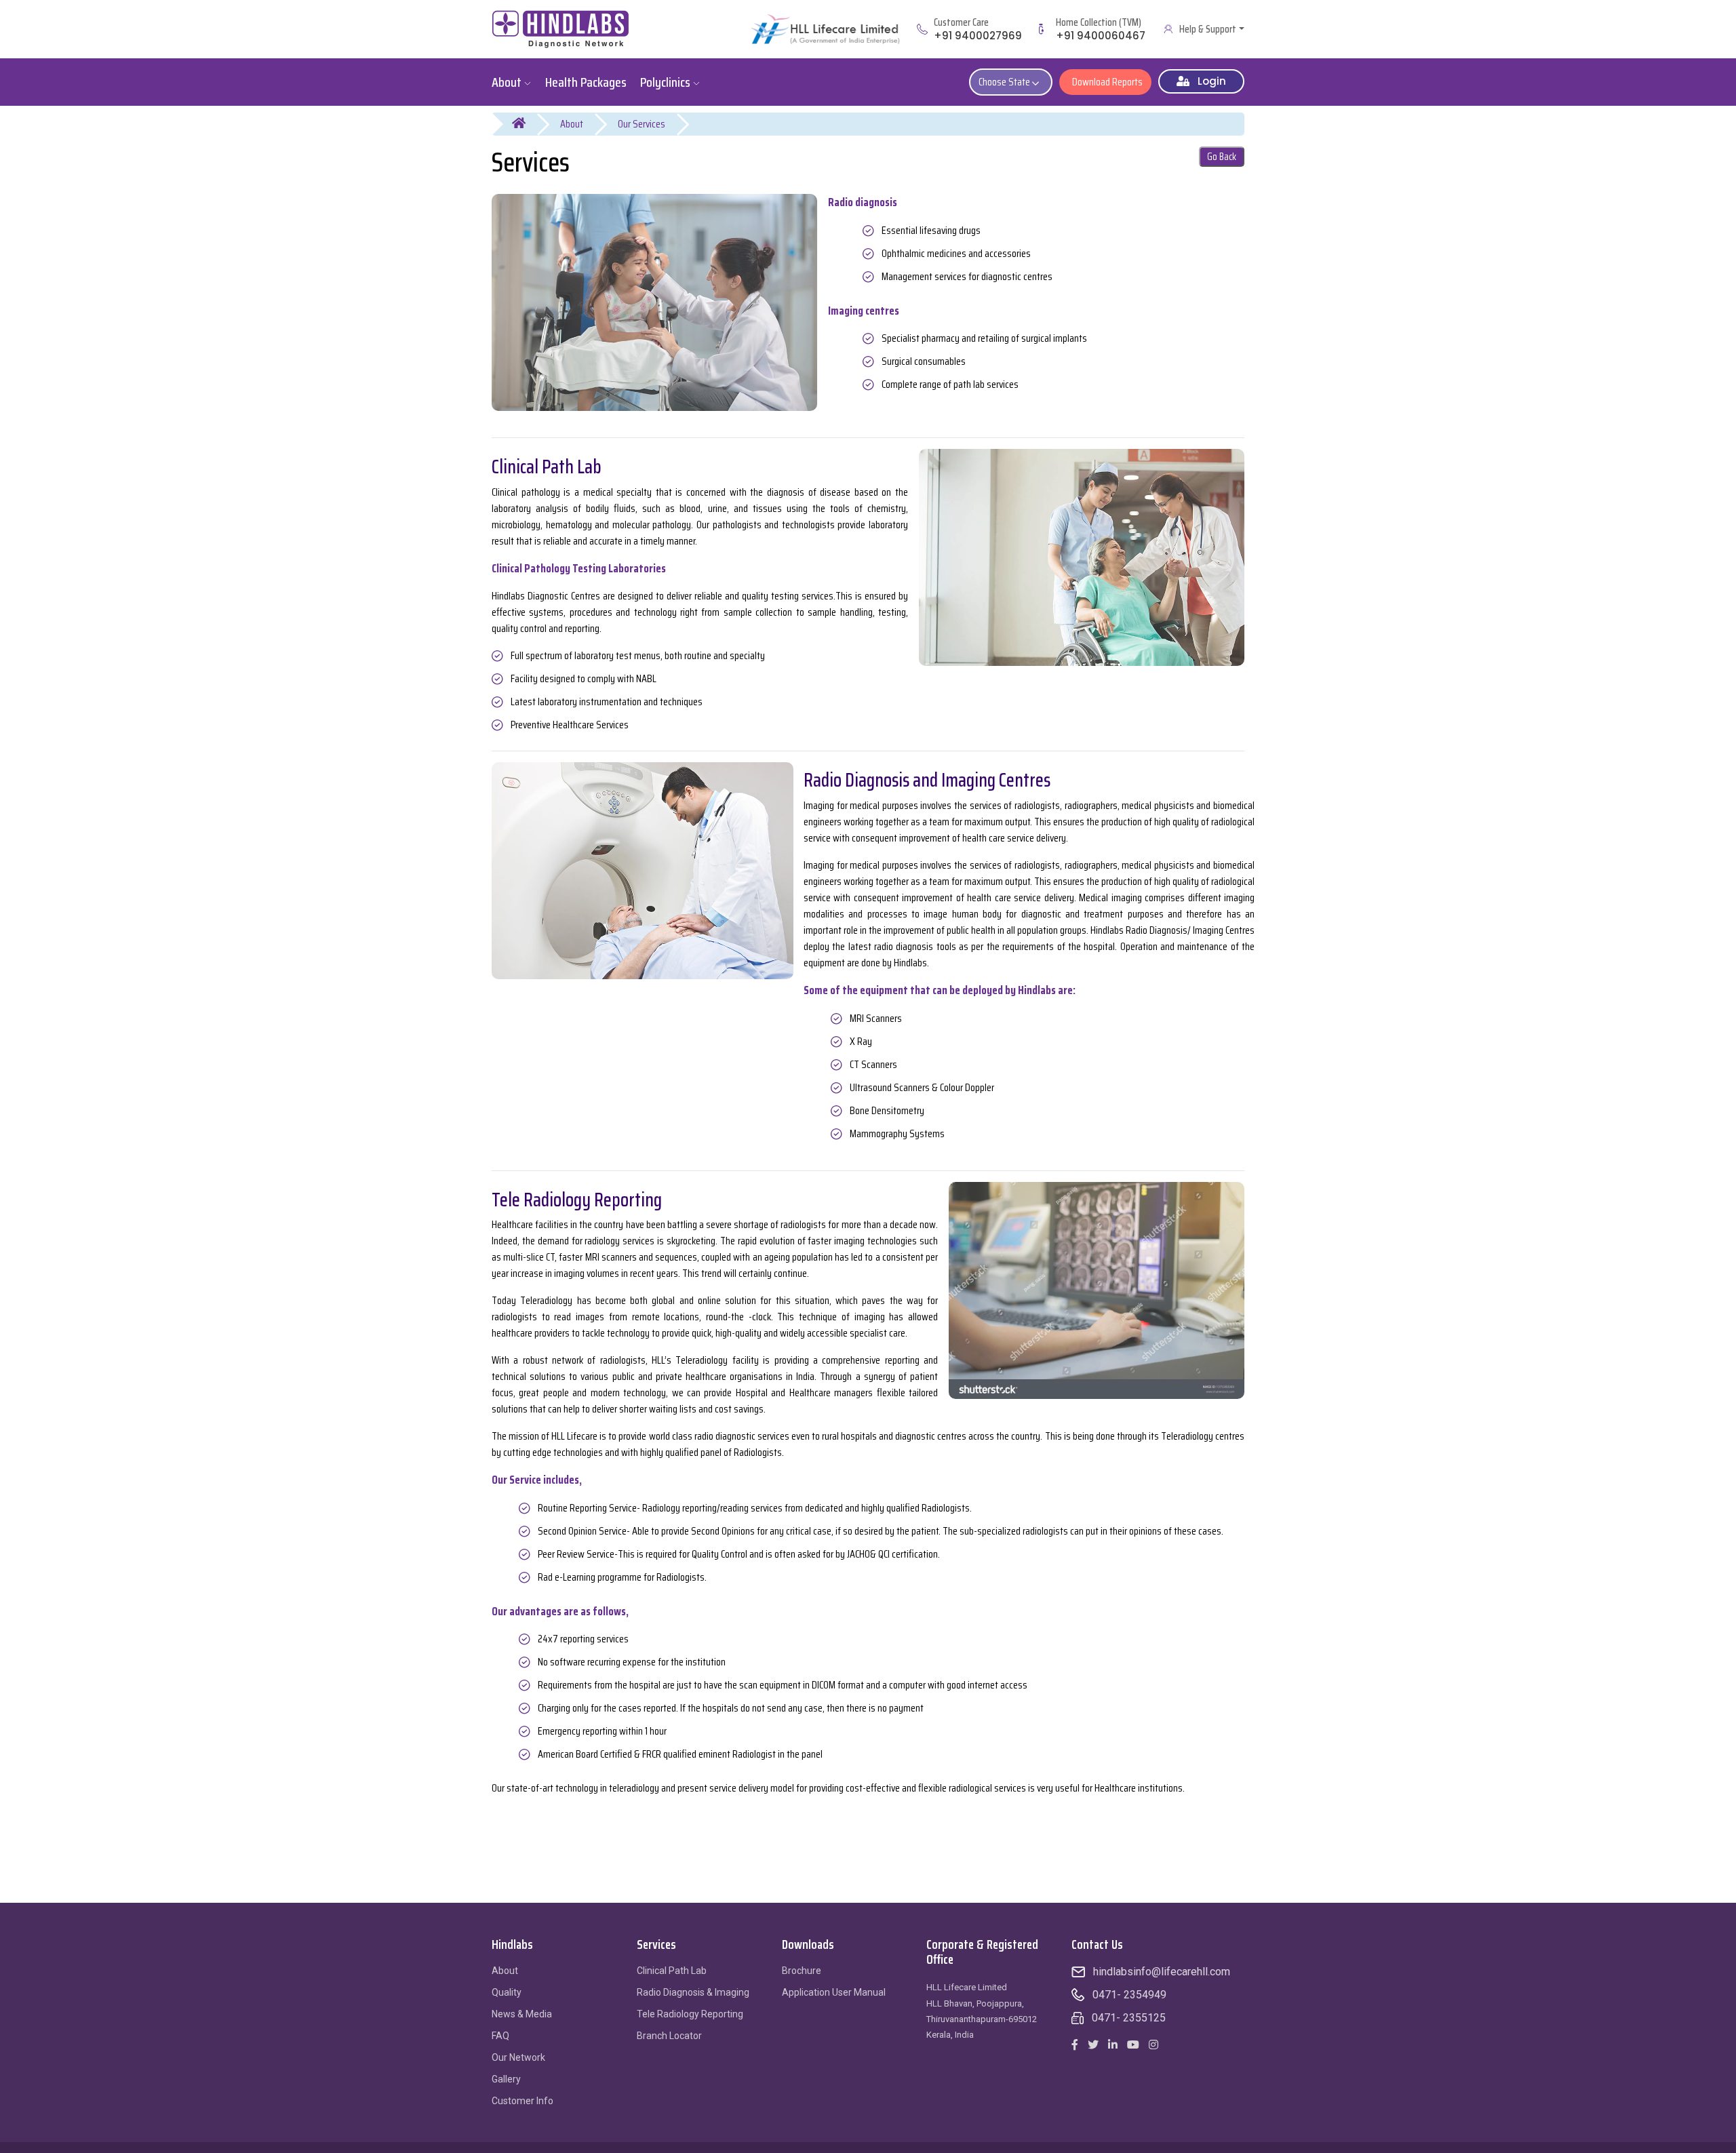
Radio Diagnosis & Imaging (693, 1992)
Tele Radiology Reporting (690, 2014)
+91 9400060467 (1101, 36)
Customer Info (522, 2101)
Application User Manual (834, 1992)
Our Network (518, 2057)
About (572, 124)
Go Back (1222, 157)
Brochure (802, 1971)
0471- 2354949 (1129, 1995)
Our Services (642, 124)
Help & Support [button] (1208, 29)
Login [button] (1208, 81)
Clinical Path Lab (672, 1971)
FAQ (500, 2036)
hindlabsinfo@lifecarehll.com (1162, 1972)
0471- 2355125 (1129, 2018)
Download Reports (1105, 82)
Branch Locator (669, 2036)
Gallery (506, 2079)
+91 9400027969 (978, 36)
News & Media (522, 2014)
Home (527, 124)
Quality (507, 1992)
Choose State (1005, 82)
